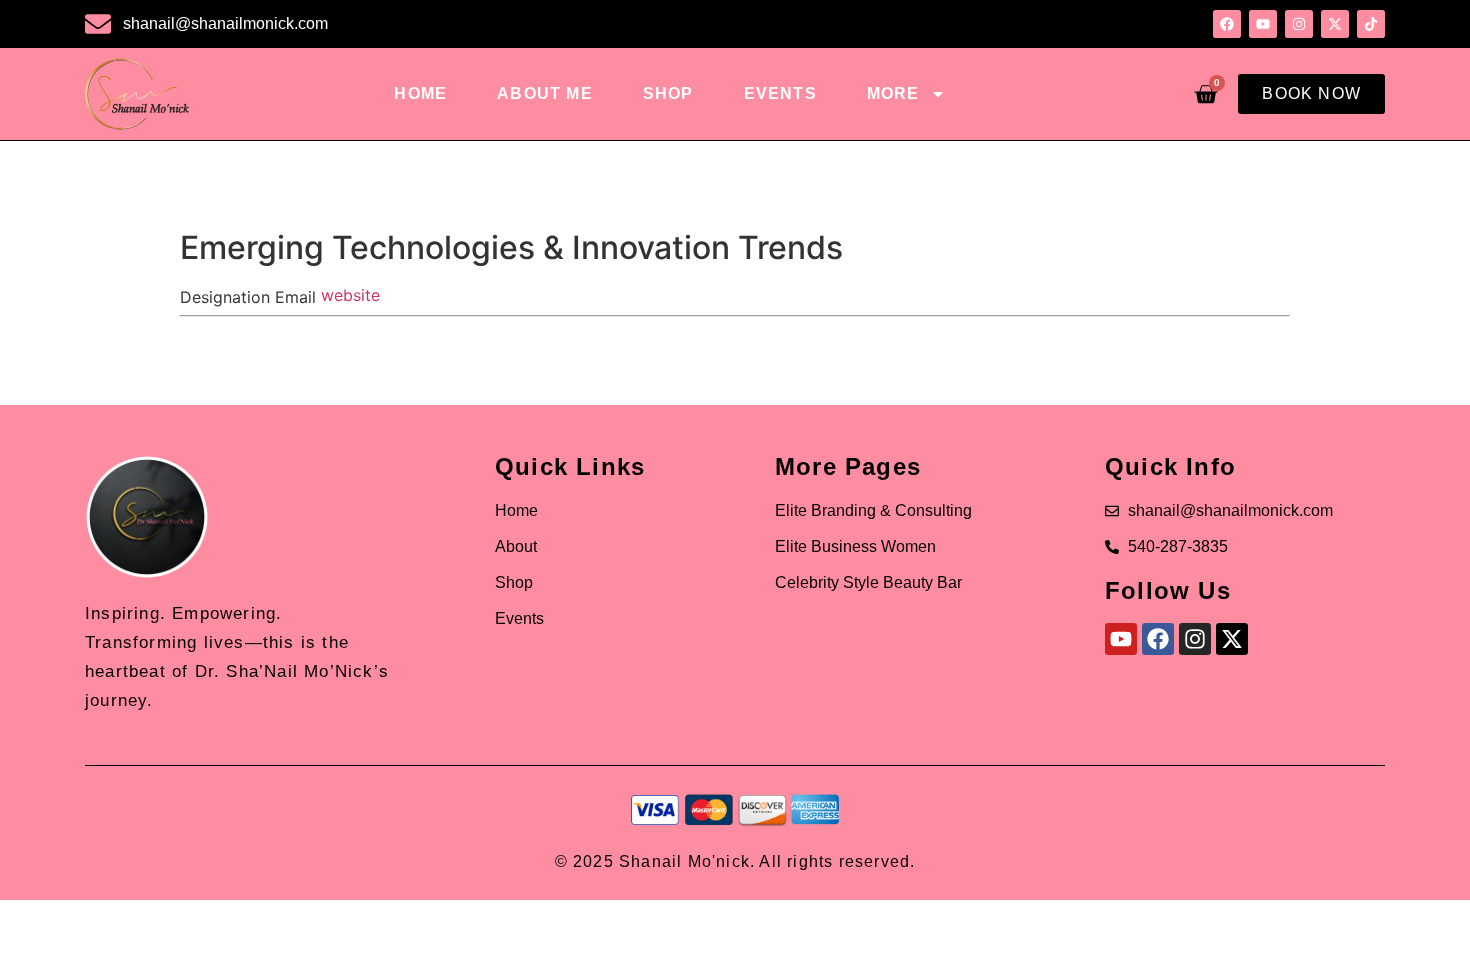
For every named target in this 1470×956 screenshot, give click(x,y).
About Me (545, 93)
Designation (225, 297)
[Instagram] (1195, 639)
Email (295, 297)
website (350, 295)
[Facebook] (1158, 639)
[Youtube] (1121, 639)
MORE (893, 93)
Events (780, 93)
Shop (668, 93)
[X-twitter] (1232, 639)
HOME (420, 93)
